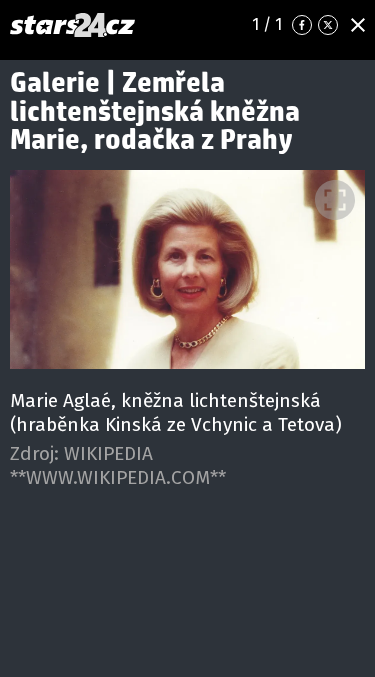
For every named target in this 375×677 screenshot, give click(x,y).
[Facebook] (302, 25)
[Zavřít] (358, 25)
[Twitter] (328, 25)
